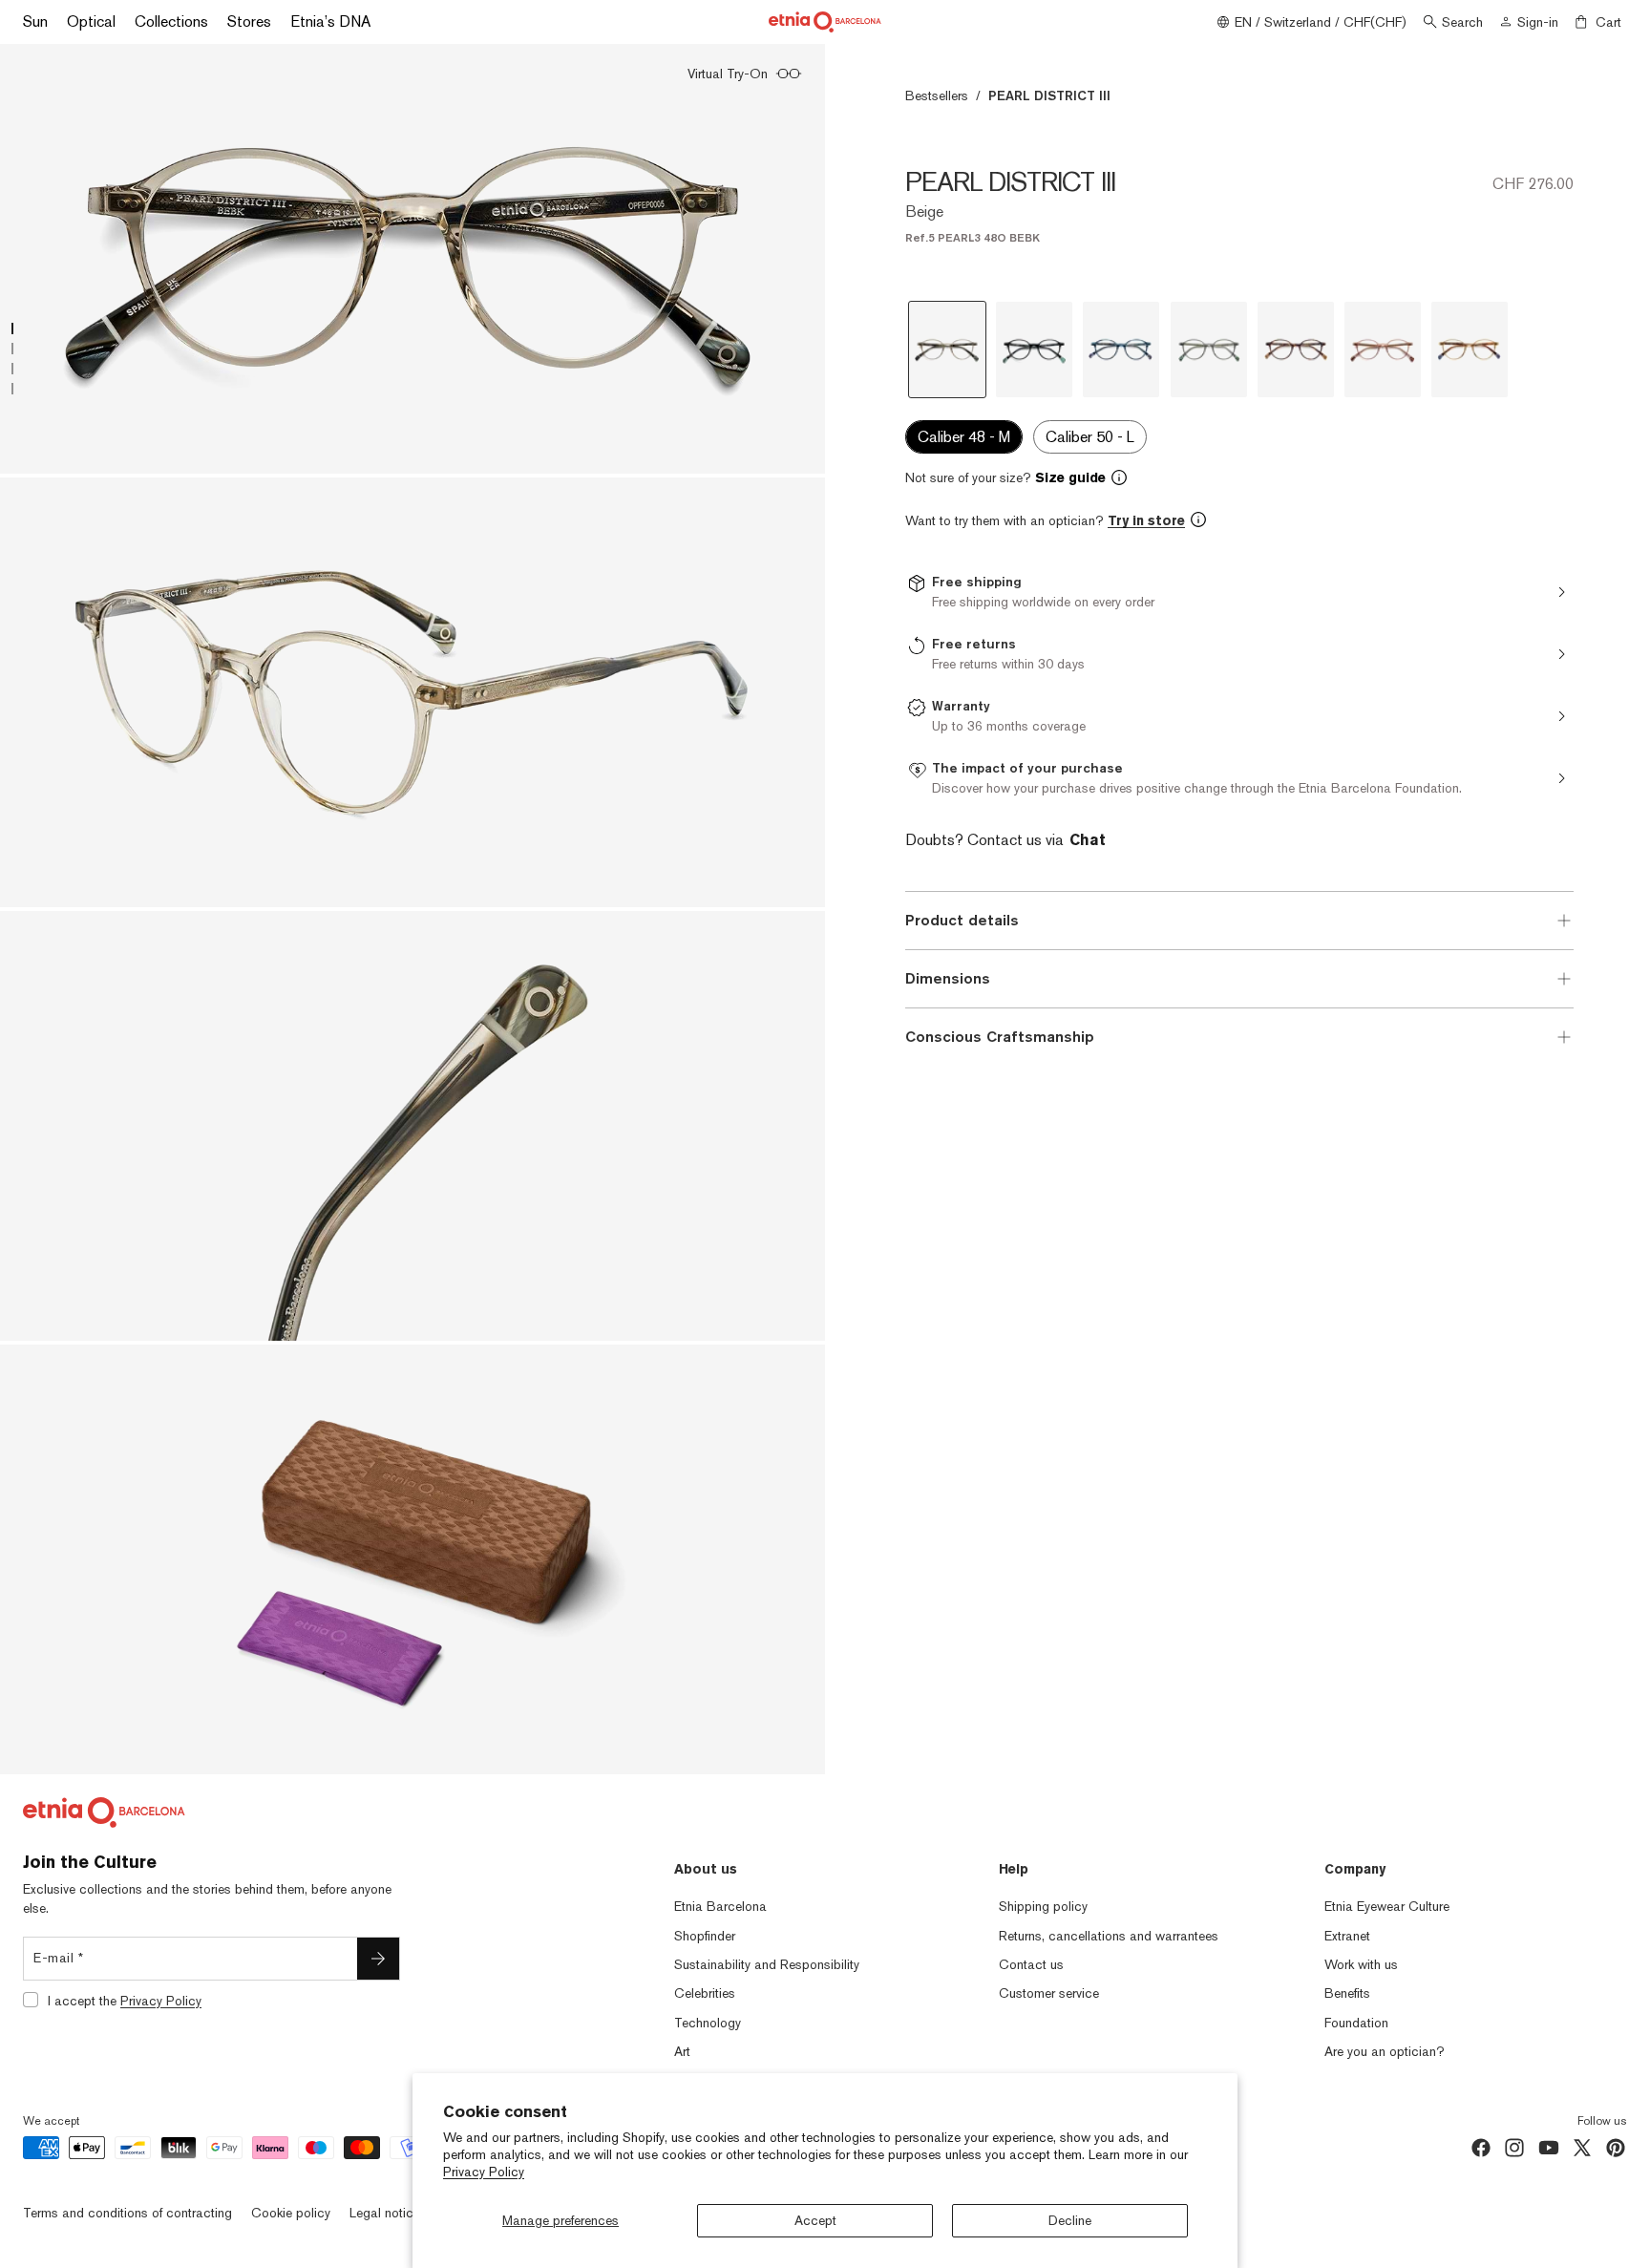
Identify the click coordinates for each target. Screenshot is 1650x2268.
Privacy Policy (484, 2172)
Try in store (1146, 520)
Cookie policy (291, 2213)
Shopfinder (705, 1936)
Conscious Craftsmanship (1000, 1037)
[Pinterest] (1616, 2148)
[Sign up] (378, 1959)
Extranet (1347, 1936)
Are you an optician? (1385, 2051)
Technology (708, 2023)
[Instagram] (1514, 2148)
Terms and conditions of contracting (127, 2213)
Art (682, 2051)
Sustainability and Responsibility (767, 1964)
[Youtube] (1549, 2148)
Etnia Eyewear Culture (1387, 1906)
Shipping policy (1043, 1906)
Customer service (1049, 1993)
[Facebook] (1481, 2148)
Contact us (1031, 1964)
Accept (815, 2220)
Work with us (1361, 1964)
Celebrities (705, 1993)
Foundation (1356, 2023)
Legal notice (385, 2213)
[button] (1239, 477)
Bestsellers (937, 95)
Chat (1088, 840)
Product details (962, 920)
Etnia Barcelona (720, 1906)
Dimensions (948, 978)
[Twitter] (1582, 2148)
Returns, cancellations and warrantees (1109, 1936)
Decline (1070, 2220)
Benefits (1347, 1993)
